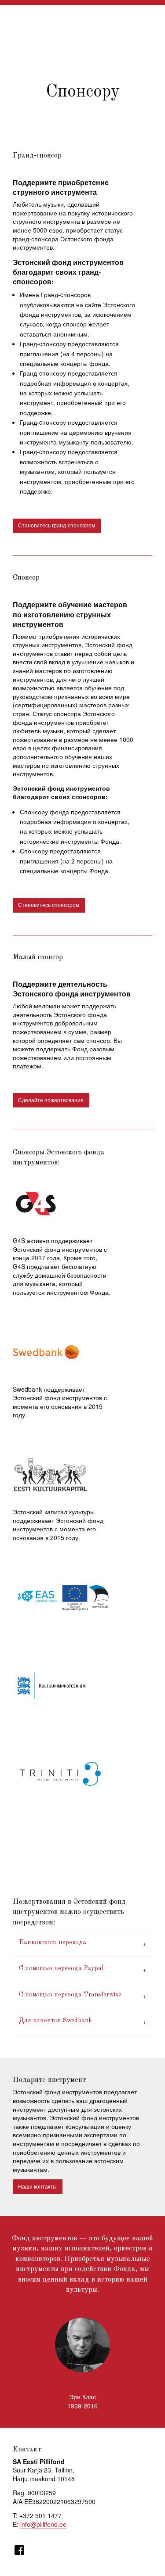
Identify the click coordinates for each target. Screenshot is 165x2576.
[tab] (83, 1944)
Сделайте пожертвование (51, 1100)
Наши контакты (37, 2186)
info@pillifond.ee (43, 2524)
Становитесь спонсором (49, 905)
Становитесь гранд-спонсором (57, 525)
